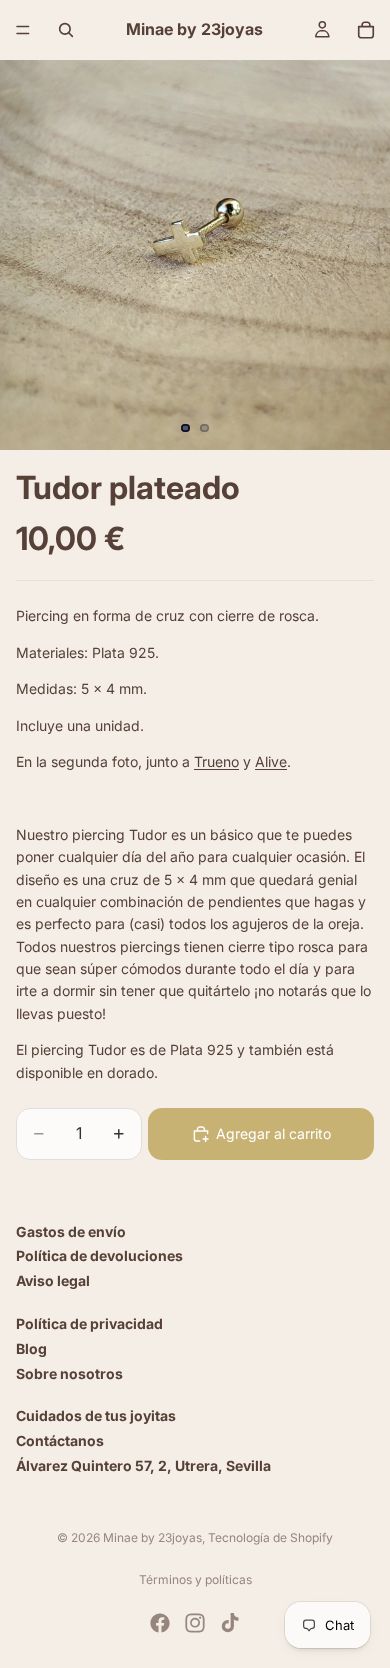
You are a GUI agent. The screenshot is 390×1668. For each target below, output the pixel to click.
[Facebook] (160, 1623)
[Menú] (23, 30)
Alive (271, 761)
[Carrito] (366, 30)
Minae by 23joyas (152, 1537)
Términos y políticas (195, 1579)
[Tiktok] (230, 1623)
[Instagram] (195, 1623)
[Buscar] (66, 30)
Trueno (216, 761)
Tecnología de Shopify (270, 1537)
